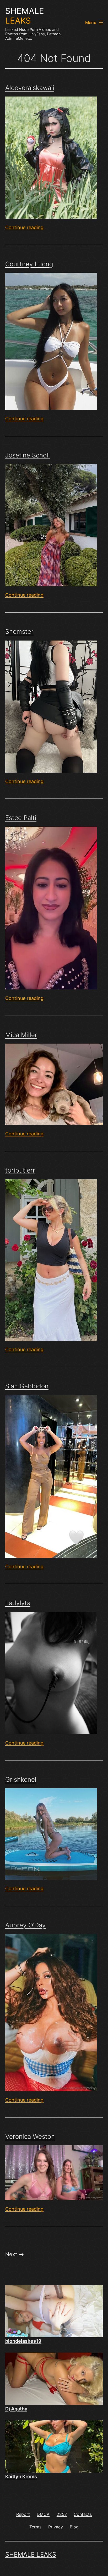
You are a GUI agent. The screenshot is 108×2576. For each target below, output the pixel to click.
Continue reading (24, 227)
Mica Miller (21, 1035)
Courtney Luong (29, 264)
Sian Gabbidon (27, 1386)
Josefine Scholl (28, 455)
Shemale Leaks (31, 2554)
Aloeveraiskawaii (30, 88)
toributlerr (20, 1170)
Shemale (25, 16)
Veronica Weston (30, 2136)
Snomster (19, 632)
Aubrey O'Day (25, 1925)
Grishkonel (21, 1779)
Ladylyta (18, 1603)
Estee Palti (21, 818)
